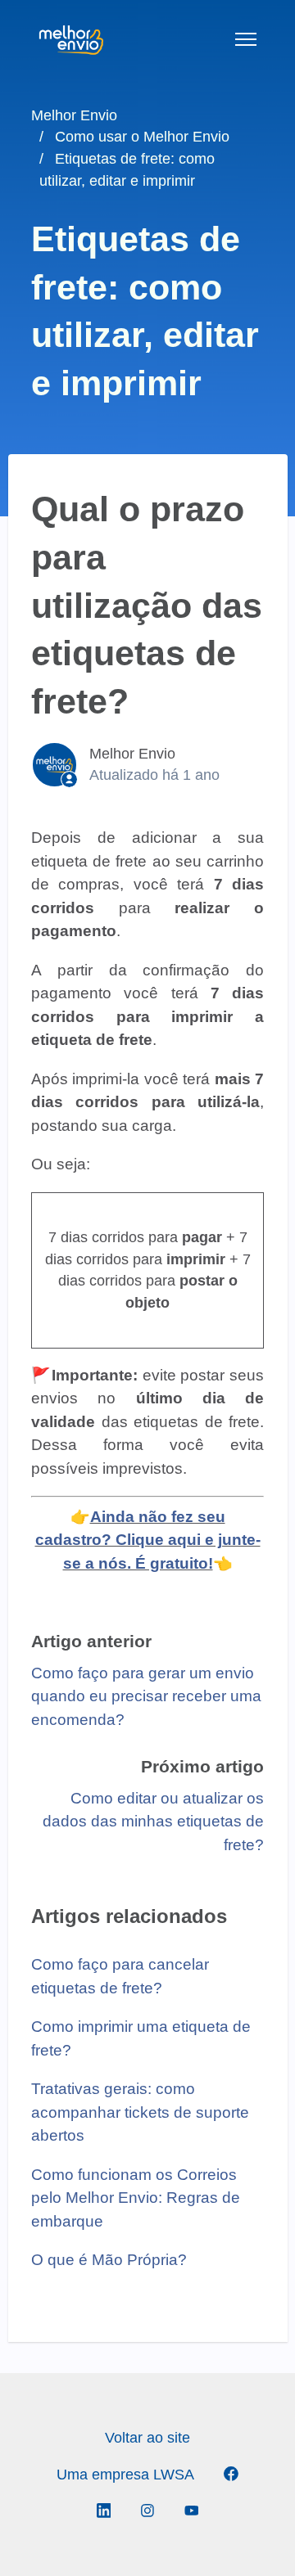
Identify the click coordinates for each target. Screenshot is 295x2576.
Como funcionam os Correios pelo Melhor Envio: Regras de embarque (136, 2198)
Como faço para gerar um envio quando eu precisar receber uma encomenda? (146, 1696)
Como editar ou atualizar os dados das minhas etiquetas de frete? (153, 1822)
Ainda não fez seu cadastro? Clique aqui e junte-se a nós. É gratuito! (148, 1540)
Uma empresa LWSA (125, 2475)
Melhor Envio (74, 115)
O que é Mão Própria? (109, 2260)
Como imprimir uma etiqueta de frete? (141, 2038)
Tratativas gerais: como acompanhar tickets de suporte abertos (140, 2112)
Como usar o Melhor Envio (142, 137)
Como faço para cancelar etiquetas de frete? (120, 1976)
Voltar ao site (147, 2438)
